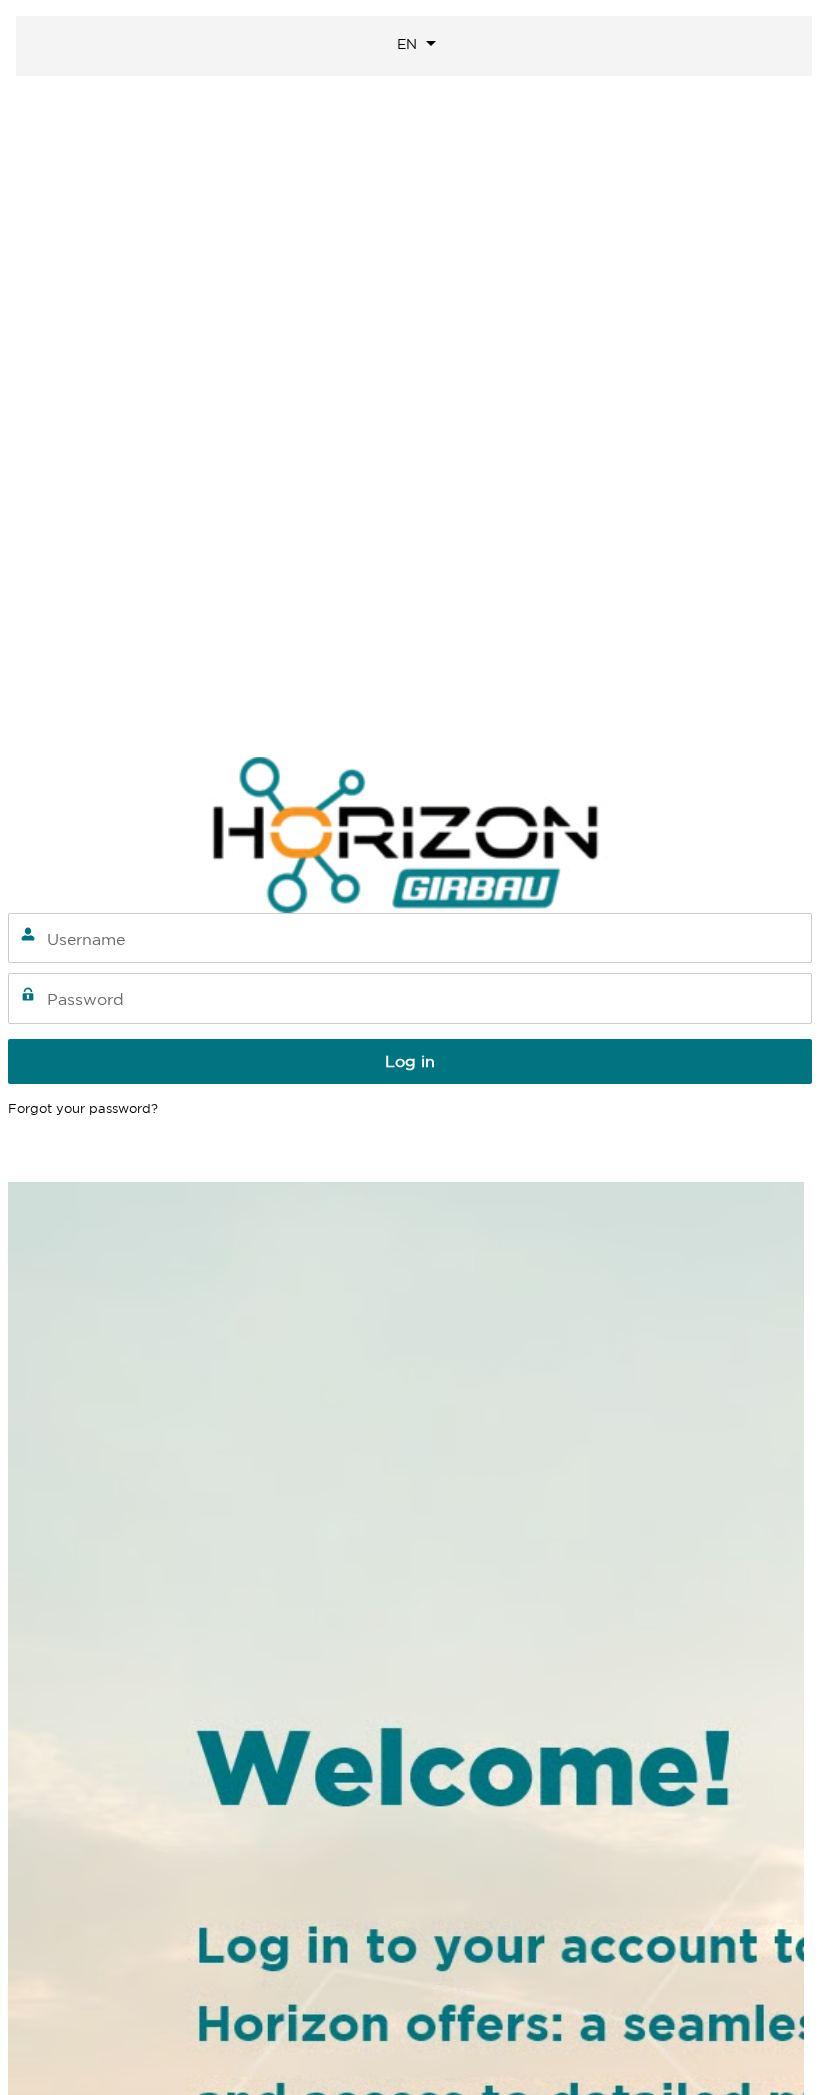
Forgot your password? (83, 1108)
